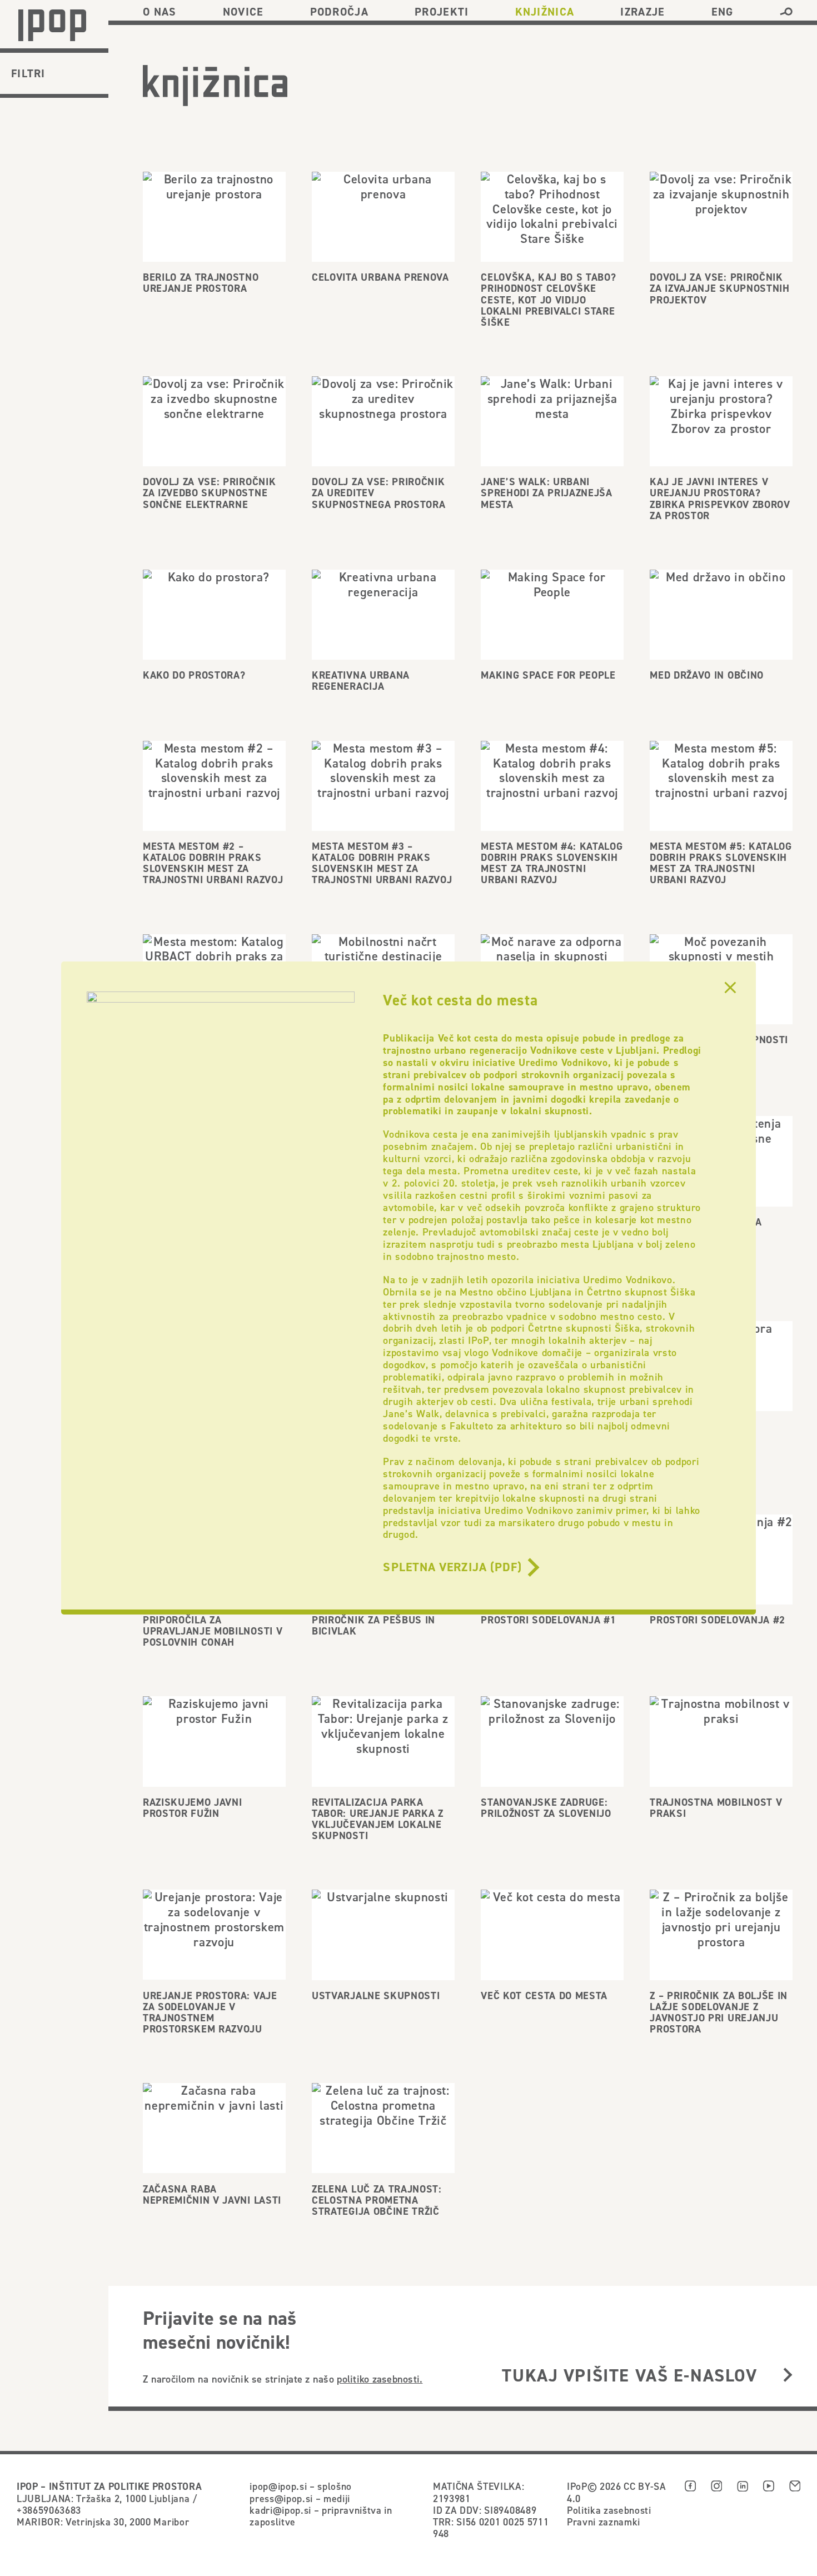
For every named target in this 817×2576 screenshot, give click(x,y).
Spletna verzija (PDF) (452, 1567)
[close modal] (730, 988)
